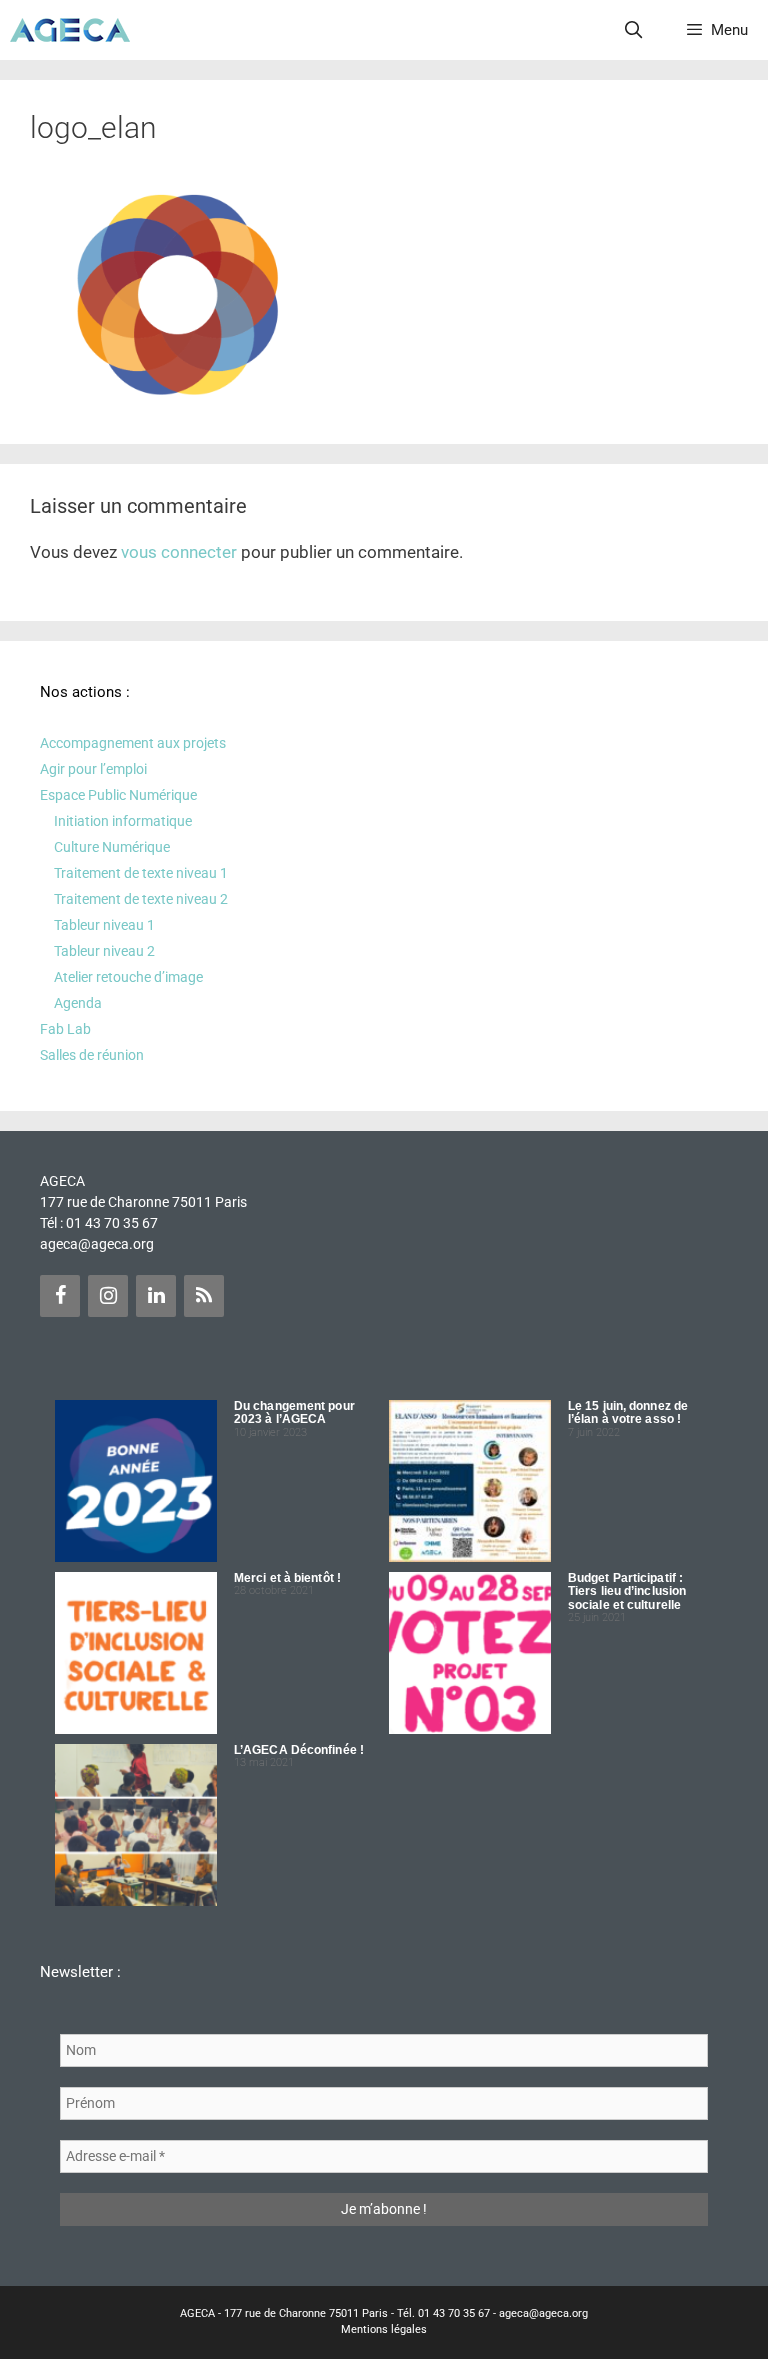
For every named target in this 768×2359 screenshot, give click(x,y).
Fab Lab (65, 1029)
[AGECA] (70, 30)
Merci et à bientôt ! (287, 1578)
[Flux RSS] (204, 1296)
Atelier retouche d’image (128, 977)
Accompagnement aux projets (133, 743)
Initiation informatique (123, 821)
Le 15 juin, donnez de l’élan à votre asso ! (628, 1412)
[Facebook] (60, 1296)
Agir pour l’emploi (93, 769)
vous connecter (179, 552)
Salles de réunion (92, 1055)
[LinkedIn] (156, 1296)
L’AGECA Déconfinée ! (299, 1750)
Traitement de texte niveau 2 (141, 899)
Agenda (78, 1003)
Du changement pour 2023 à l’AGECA (294, 1412)
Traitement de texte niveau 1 (141, 873)
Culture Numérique (112, 847)
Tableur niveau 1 (104, 925)
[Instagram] (108, 1296)
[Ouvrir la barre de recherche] (634, 30)
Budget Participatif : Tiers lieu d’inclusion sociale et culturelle (627, 1591)
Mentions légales (384, 2329)
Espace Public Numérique (118, 795)
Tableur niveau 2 (104, 951)
